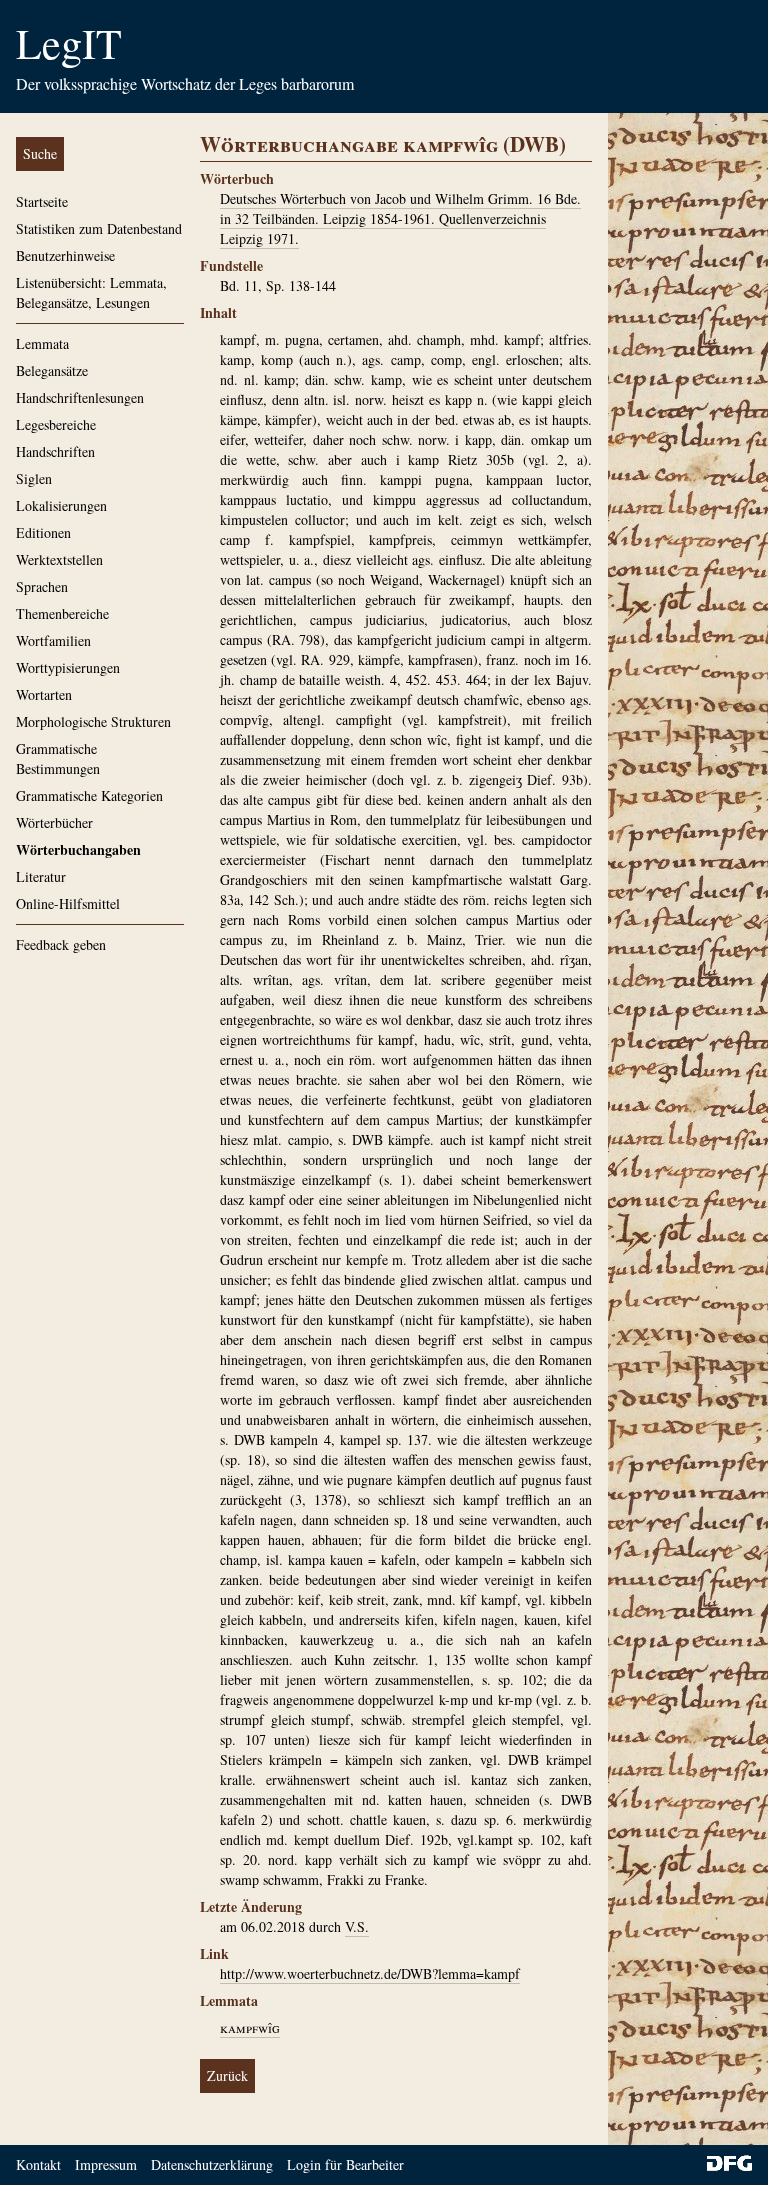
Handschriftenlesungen (80, 397)
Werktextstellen (59, 559)
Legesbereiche (56, 424)
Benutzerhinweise (65, 255)
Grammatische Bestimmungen (58, 758)
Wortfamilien (53, 640)
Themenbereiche (62, 613)
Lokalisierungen (61, 505)
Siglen (34, 478)
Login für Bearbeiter (345, 2164)
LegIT (69, 43)
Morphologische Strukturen (93, 721)
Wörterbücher (54, 822)
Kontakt (38, 2164)
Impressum (106, 2164)
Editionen (43, 532)
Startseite (42, 201)
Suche (40, 153)
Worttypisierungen (68, 667)
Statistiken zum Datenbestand (99, 228)
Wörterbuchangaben (78, 849)
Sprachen (42, 586)
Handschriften (55, 451)
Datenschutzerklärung (212, 2164)
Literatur (41, 876)
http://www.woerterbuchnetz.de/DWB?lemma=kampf (370, 1973)
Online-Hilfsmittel (68, 903)
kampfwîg (250, 2027)
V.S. (357, 1926)
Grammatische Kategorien (89, 795)
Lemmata (42, 343)
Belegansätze (52, 370)
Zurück (227, 2075)
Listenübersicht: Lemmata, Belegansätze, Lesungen (91, 292)
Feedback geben (61, 944)
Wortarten (44, 694)
